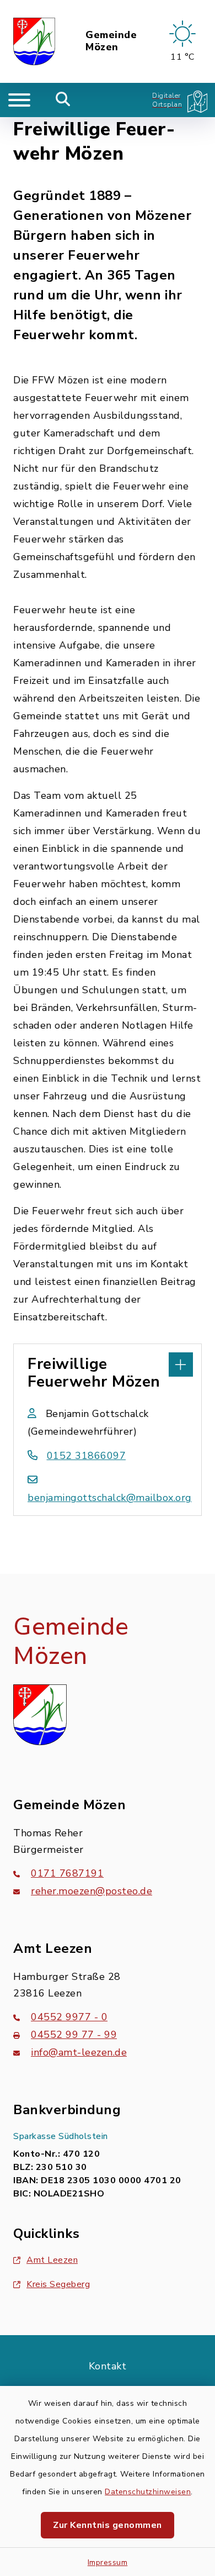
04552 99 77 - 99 (74, 2035)
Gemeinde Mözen (111, 41)
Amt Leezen (52, 2260)
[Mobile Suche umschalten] (63, 100)
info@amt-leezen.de (79, 2052)
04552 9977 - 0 (69, 2017)
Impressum (108, 2562)
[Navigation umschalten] (19, 100)
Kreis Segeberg (58, 2284)
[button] (108, 1363)
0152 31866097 (86, 1456)
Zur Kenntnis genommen (108, 2525)
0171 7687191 (67, 1873)
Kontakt (108, 2366)
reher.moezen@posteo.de (92, 1891)
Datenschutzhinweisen (148, 2492)
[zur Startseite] (34, 41)
